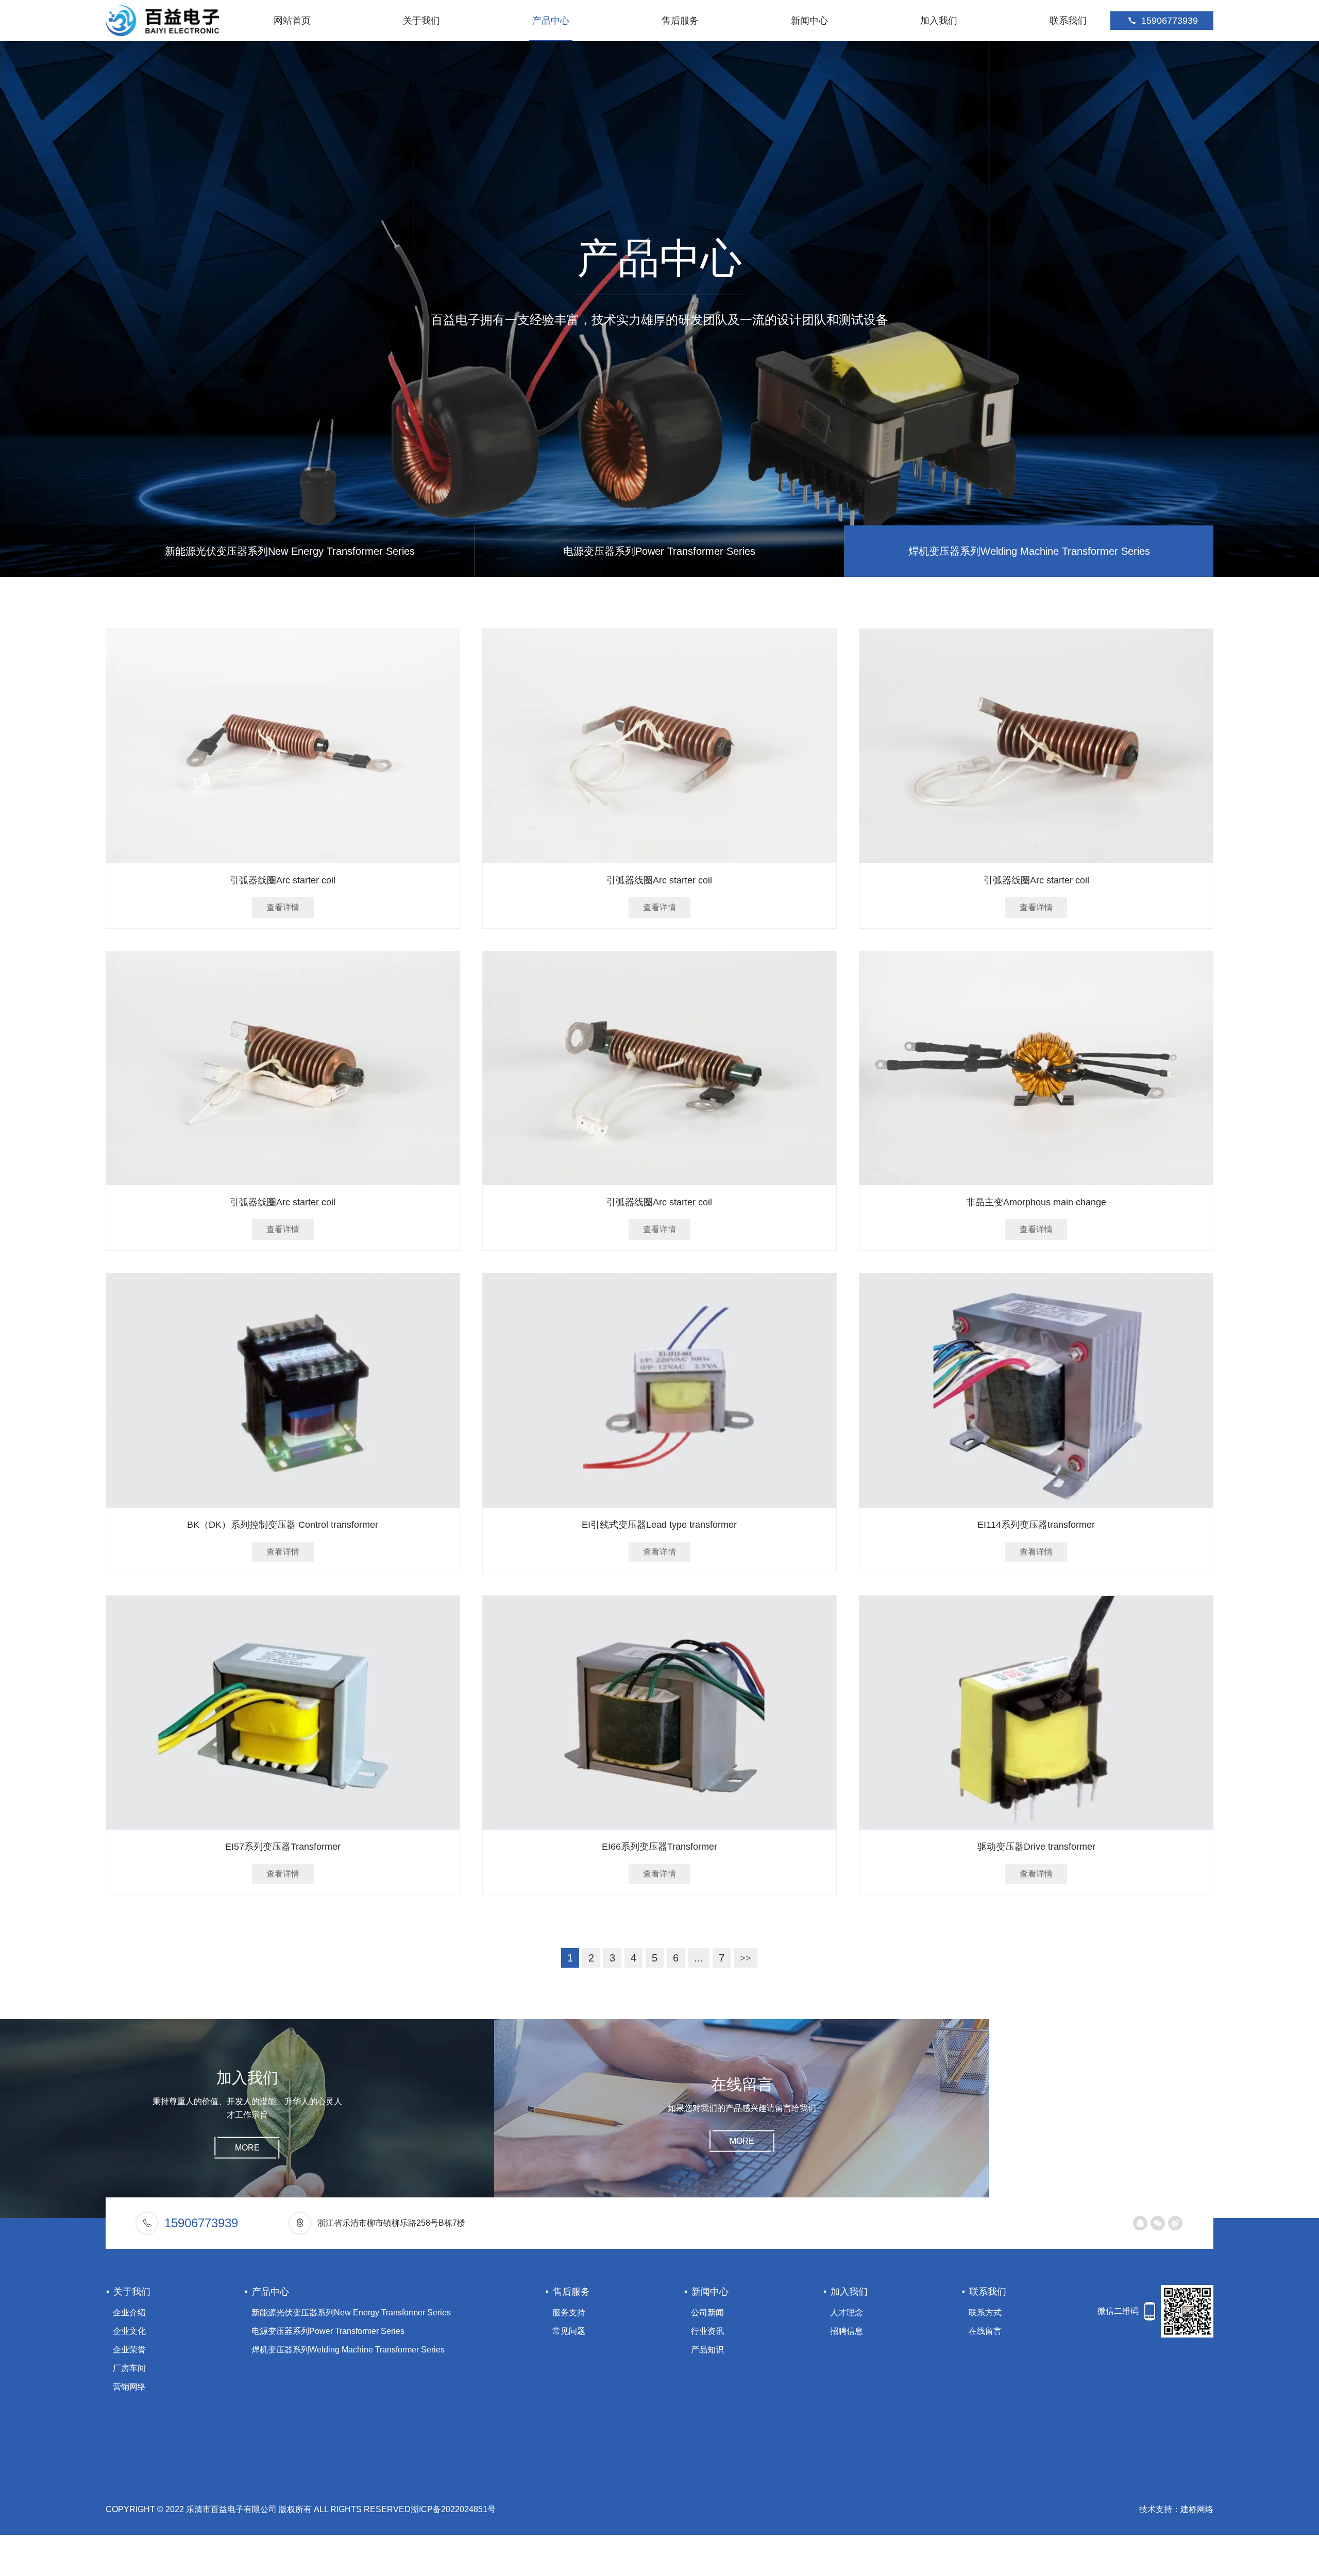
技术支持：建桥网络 (1176, 2509)
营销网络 (129, 2387)
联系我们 (1068, 21)
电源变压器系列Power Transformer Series (659, 551)
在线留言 (985, 2331)
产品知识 (707, 2350)
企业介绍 (129, 2313)
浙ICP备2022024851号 (453, 2509)
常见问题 (569, 2331)
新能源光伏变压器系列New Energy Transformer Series (290, 551)
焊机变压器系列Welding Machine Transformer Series (1029, 551)
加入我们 (939, 21)
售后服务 (680, 21)
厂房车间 (129, 2368)
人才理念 (847, 2313)
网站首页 (292, 21)
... (699, 1958)
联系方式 (985, 2313)
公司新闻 (707, 2313)
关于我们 (421, 21)
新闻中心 (809, 21)
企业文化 (129, 2331)
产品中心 (551, 21)
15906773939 (1170, 21)
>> (746, 1958)
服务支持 (569, 2313)
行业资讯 (707, 2331)
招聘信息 (847, 2331)
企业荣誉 (129, 2350)
